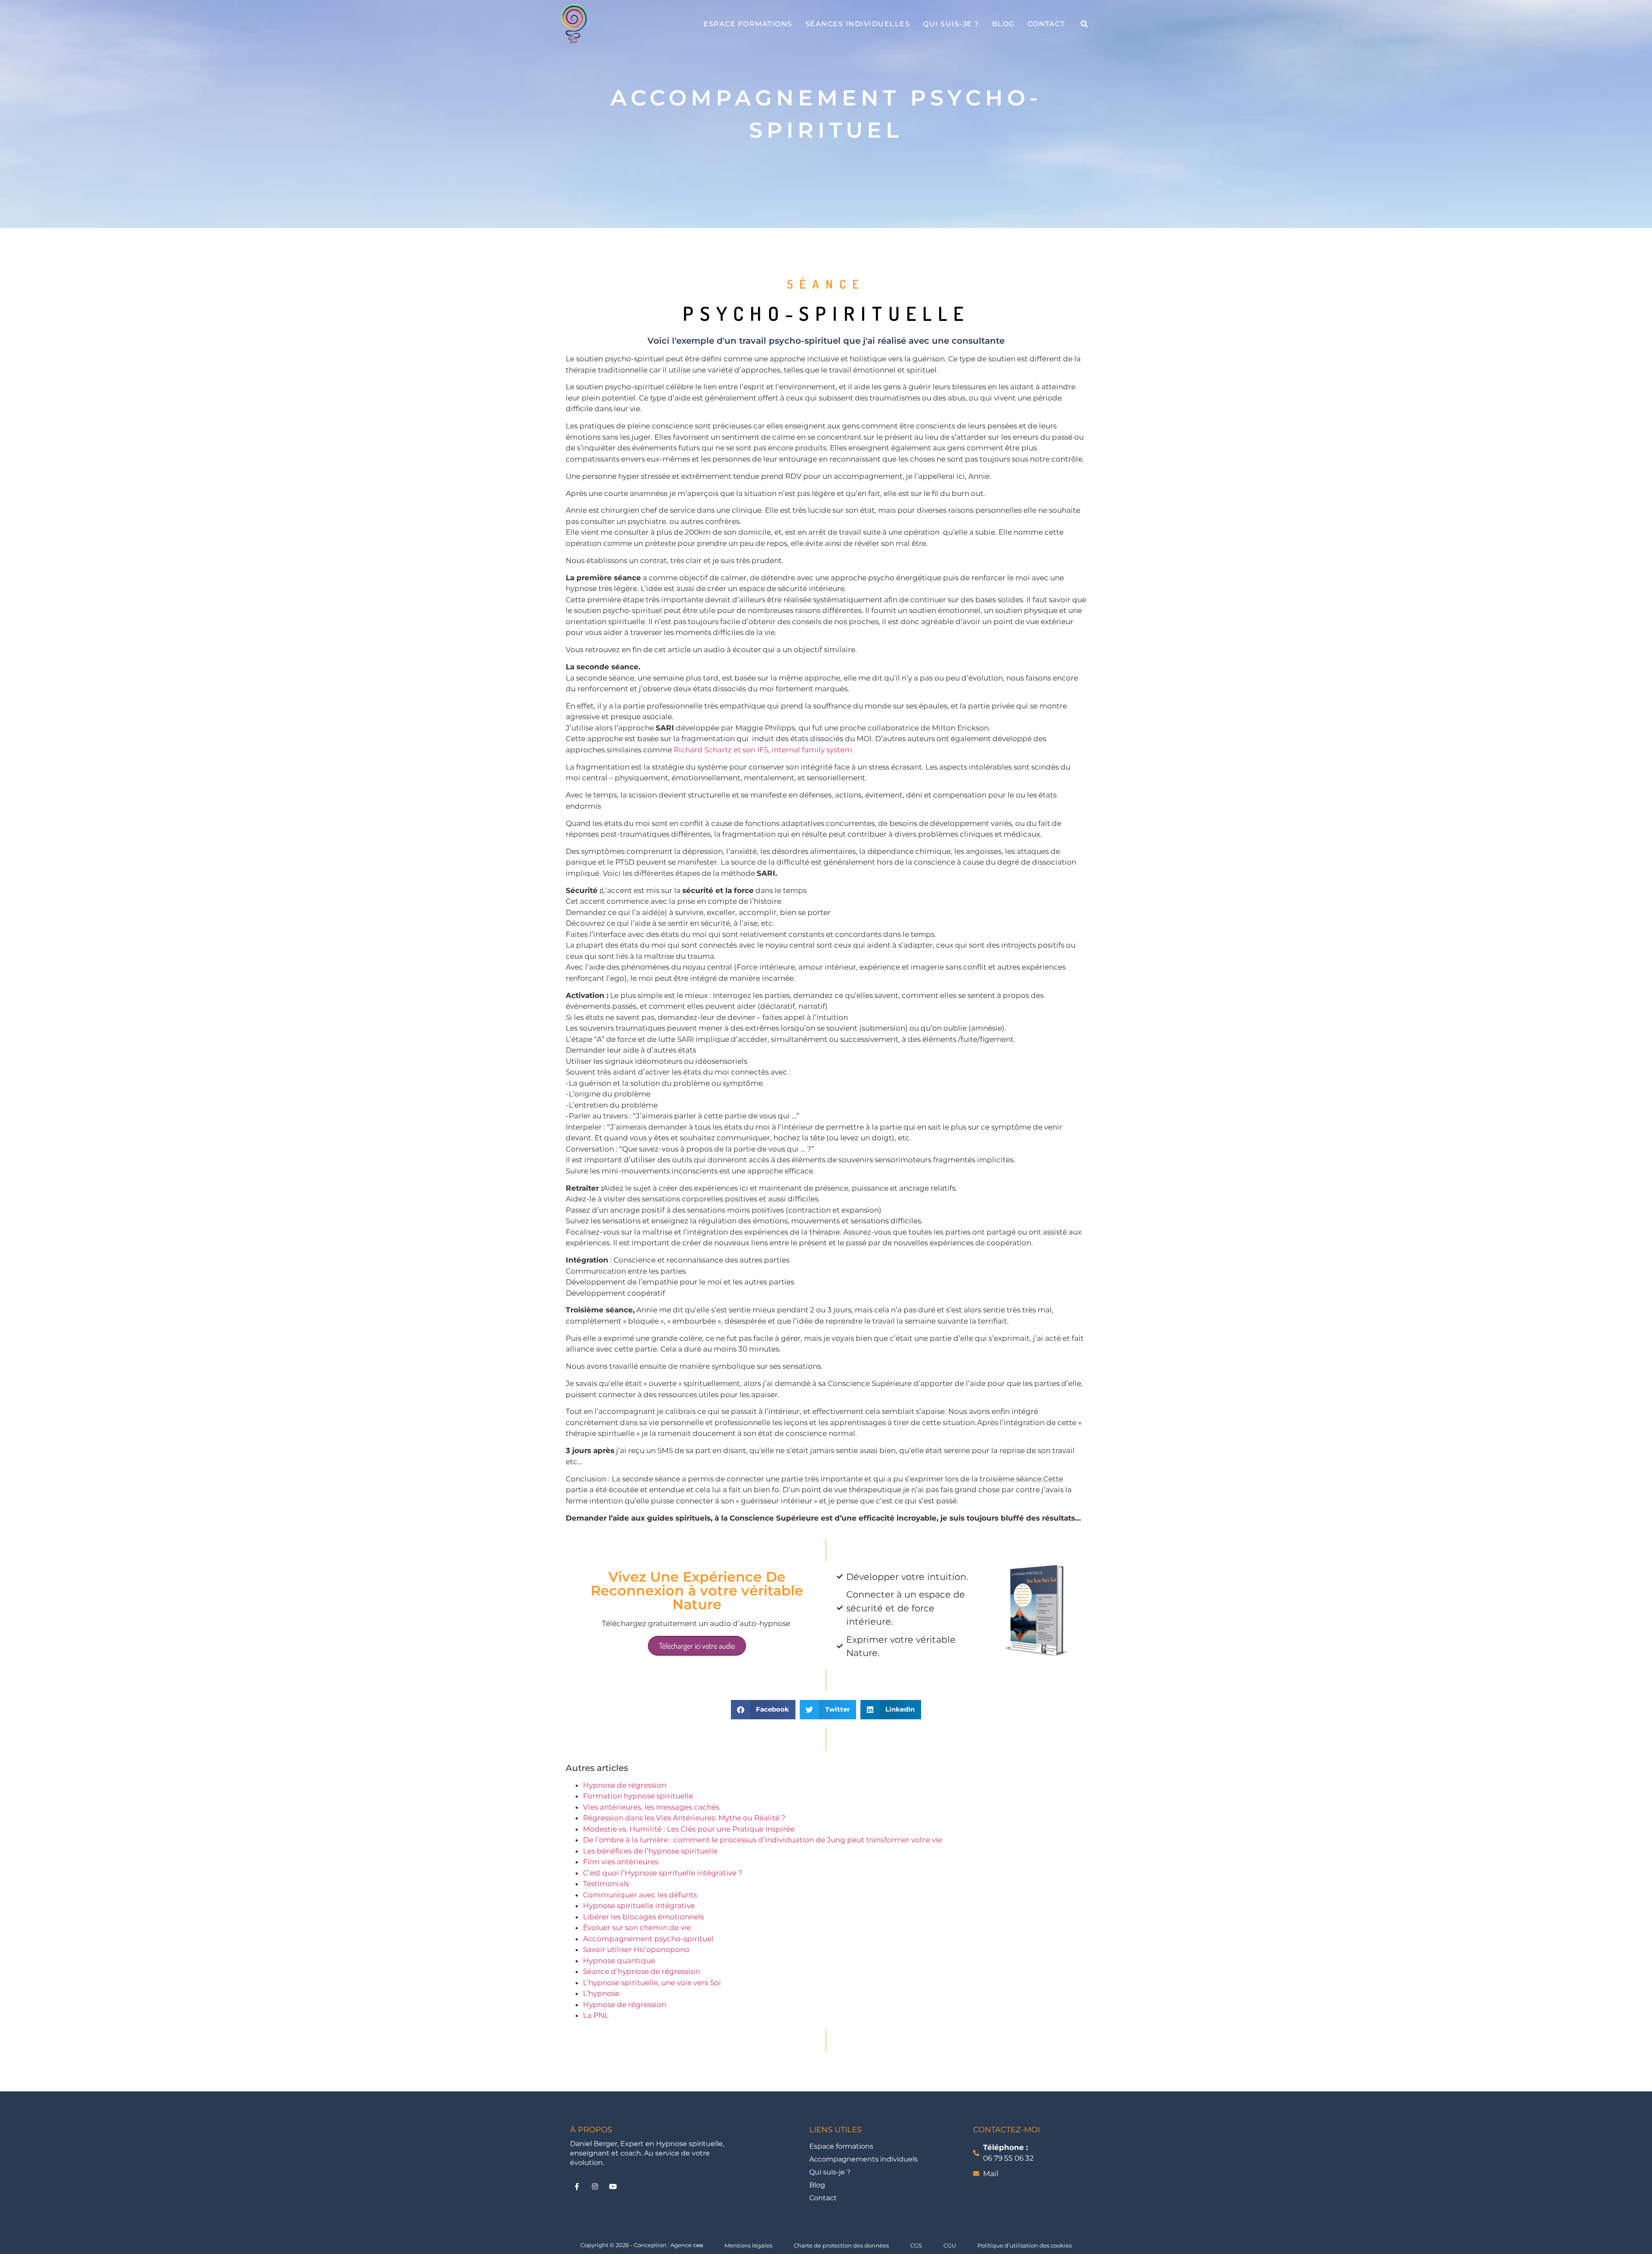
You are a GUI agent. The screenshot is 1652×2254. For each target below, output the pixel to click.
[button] (1084, 24)
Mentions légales (748, 2245)
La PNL (596, 2015)
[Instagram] (595, 2186)
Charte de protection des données (841, 2245)
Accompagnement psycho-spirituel (648, 1939)
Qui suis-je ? (951, 24)
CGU (950, 2245)
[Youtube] (613, 2186)
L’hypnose (601, 1993)
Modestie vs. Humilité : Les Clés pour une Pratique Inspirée (689, 1829)
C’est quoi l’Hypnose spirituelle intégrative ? (663, 1873)
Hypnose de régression (625, 1785)
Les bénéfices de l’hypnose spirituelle (651, 1851)
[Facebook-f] (577, 2186)
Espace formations (748, 24)
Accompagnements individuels (863, 2159)
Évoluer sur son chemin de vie (637, 1928)
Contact (1046, 24)
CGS (916, 2245)
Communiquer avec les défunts (640, 1895)
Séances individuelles (858, 24)
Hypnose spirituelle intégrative (639, 1906)
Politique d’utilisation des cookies (1025, 2245)
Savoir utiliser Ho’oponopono (636, 1949)
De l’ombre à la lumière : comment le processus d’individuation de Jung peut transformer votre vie (763, 1840)
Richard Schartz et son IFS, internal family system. (764, 750)
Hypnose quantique (619, 1961)
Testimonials (606, 1884)
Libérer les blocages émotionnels (643, 1917)
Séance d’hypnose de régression (641, 1971)
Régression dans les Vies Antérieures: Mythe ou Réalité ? (684, 1818)
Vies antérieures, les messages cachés (651, 1807)
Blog (1003, 24)
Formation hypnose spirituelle (638, 1796)
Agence (687, 2245)
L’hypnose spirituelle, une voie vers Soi (652, 1983)
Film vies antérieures (621, 1862)
